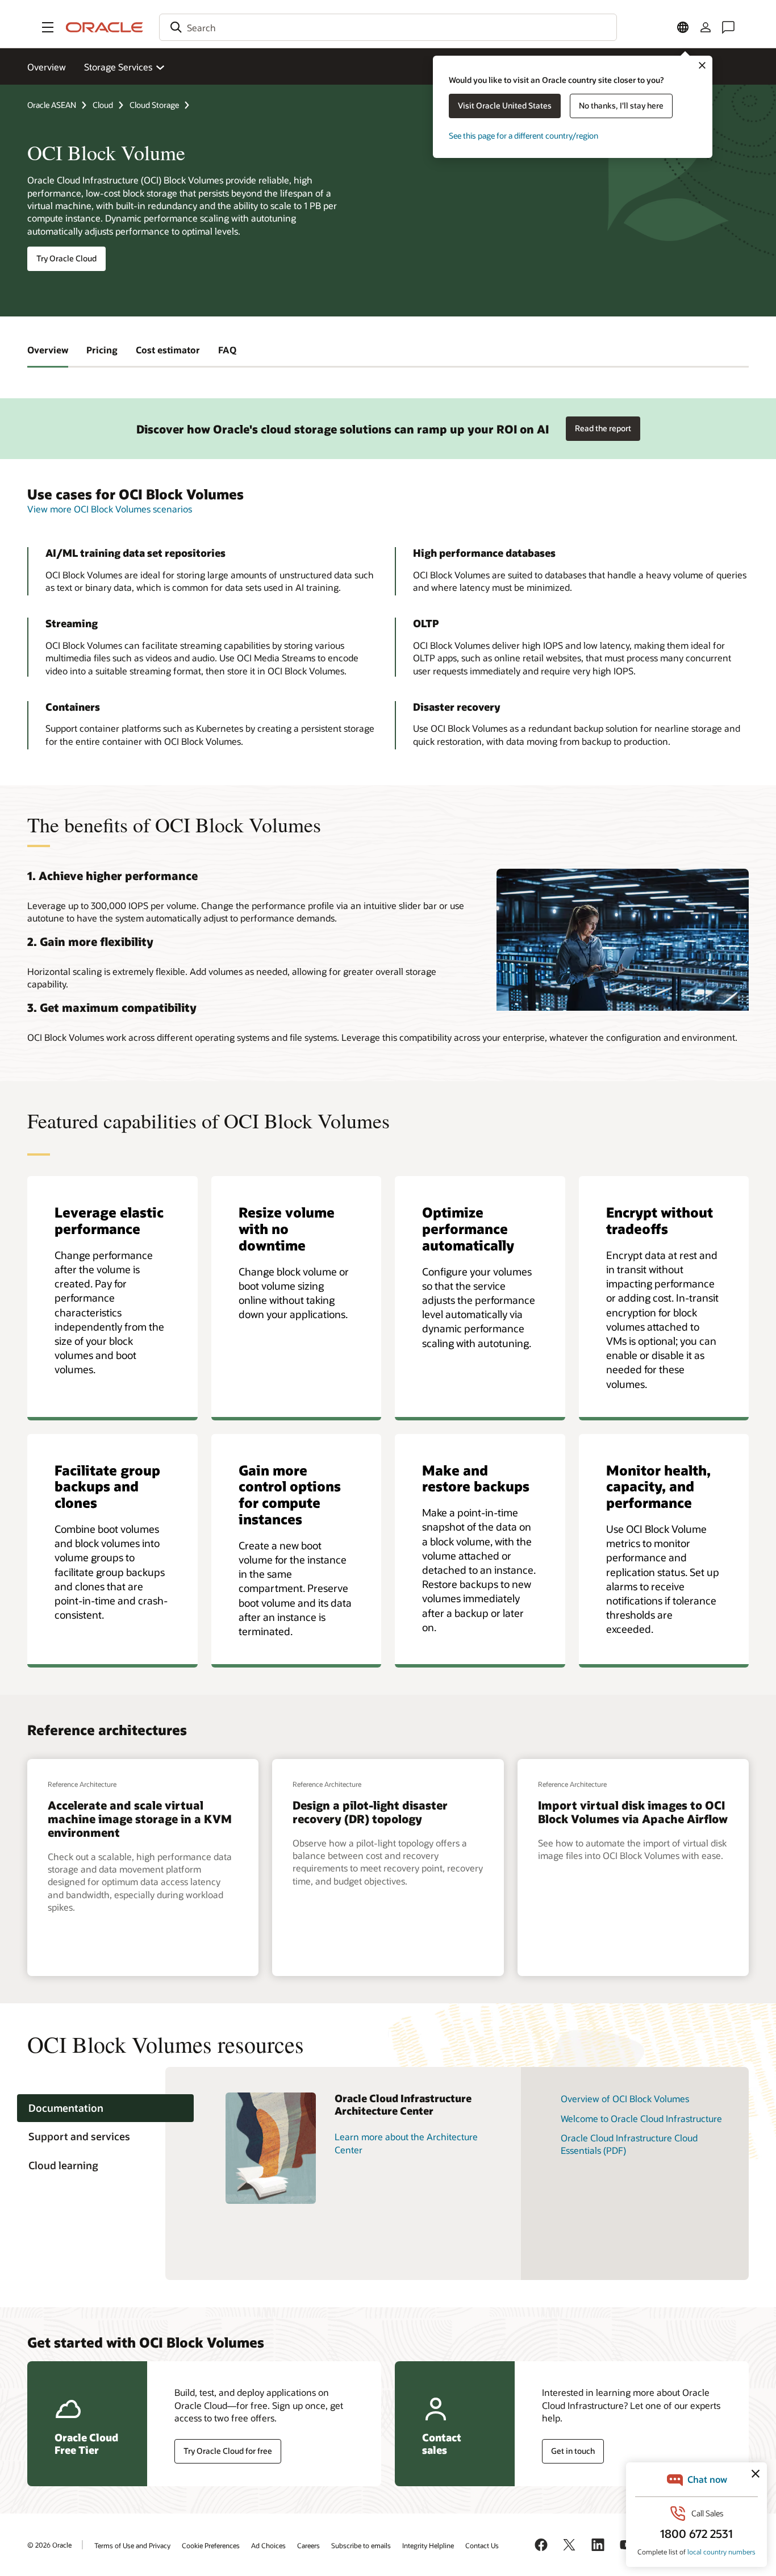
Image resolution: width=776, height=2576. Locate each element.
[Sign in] (706, 27)
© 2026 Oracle (49, 2545)
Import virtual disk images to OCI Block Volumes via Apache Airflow (633, 1812)
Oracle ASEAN (52, 105)
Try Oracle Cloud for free (228, 2451)
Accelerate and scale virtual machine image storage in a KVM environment (140, 1819)
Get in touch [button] (573, 2451)
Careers (308, 2545)
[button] (48, 27)
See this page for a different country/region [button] (523, 136)
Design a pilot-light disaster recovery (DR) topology (370, 1812)
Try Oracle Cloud (66, 258)
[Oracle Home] (105, 27)
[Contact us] (728, 27)
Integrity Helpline (428, 2545)
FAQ (227, 350)
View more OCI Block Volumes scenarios (110, 509)
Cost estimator (168, 350)
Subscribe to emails (361, 2545)
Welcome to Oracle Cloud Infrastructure (641, 2118)
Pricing (102, 350)
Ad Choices (268, 2545)
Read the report (603, 428)
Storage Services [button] (118, 67)
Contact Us (482, 2545)
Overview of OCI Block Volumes (625, 2098)
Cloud (103, 105)
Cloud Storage (154, 105)
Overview (47, 67)
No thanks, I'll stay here (621, 105)
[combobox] (388, 27)
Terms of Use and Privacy (132, 2545)
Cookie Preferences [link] (211, 2545)
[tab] (105, 2108)
